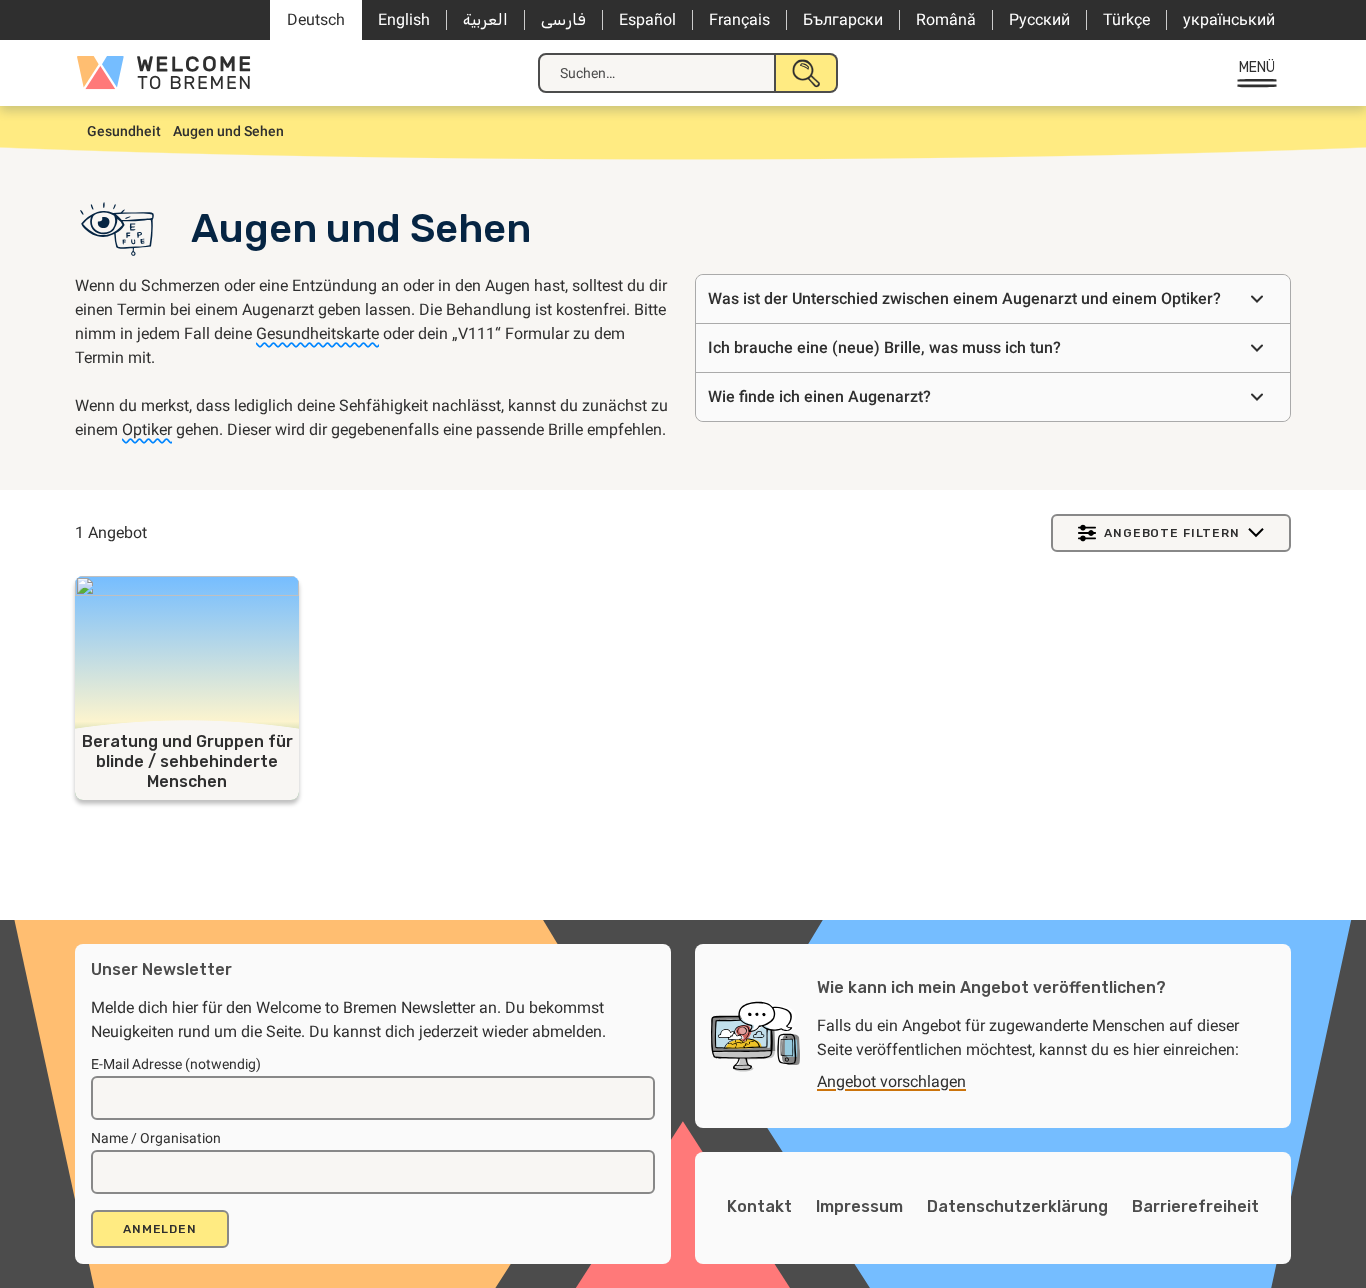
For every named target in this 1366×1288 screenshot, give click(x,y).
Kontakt (759, 1206)
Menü (1257, 67)
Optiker (147, 429)
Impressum (859, 1206)
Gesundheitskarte (317, 333)
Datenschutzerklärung (1017, 1206)
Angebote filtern (1171, 533)
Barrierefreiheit (1195, 1206)
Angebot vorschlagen (891, 1081)
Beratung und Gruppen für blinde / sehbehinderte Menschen (187, 761)
